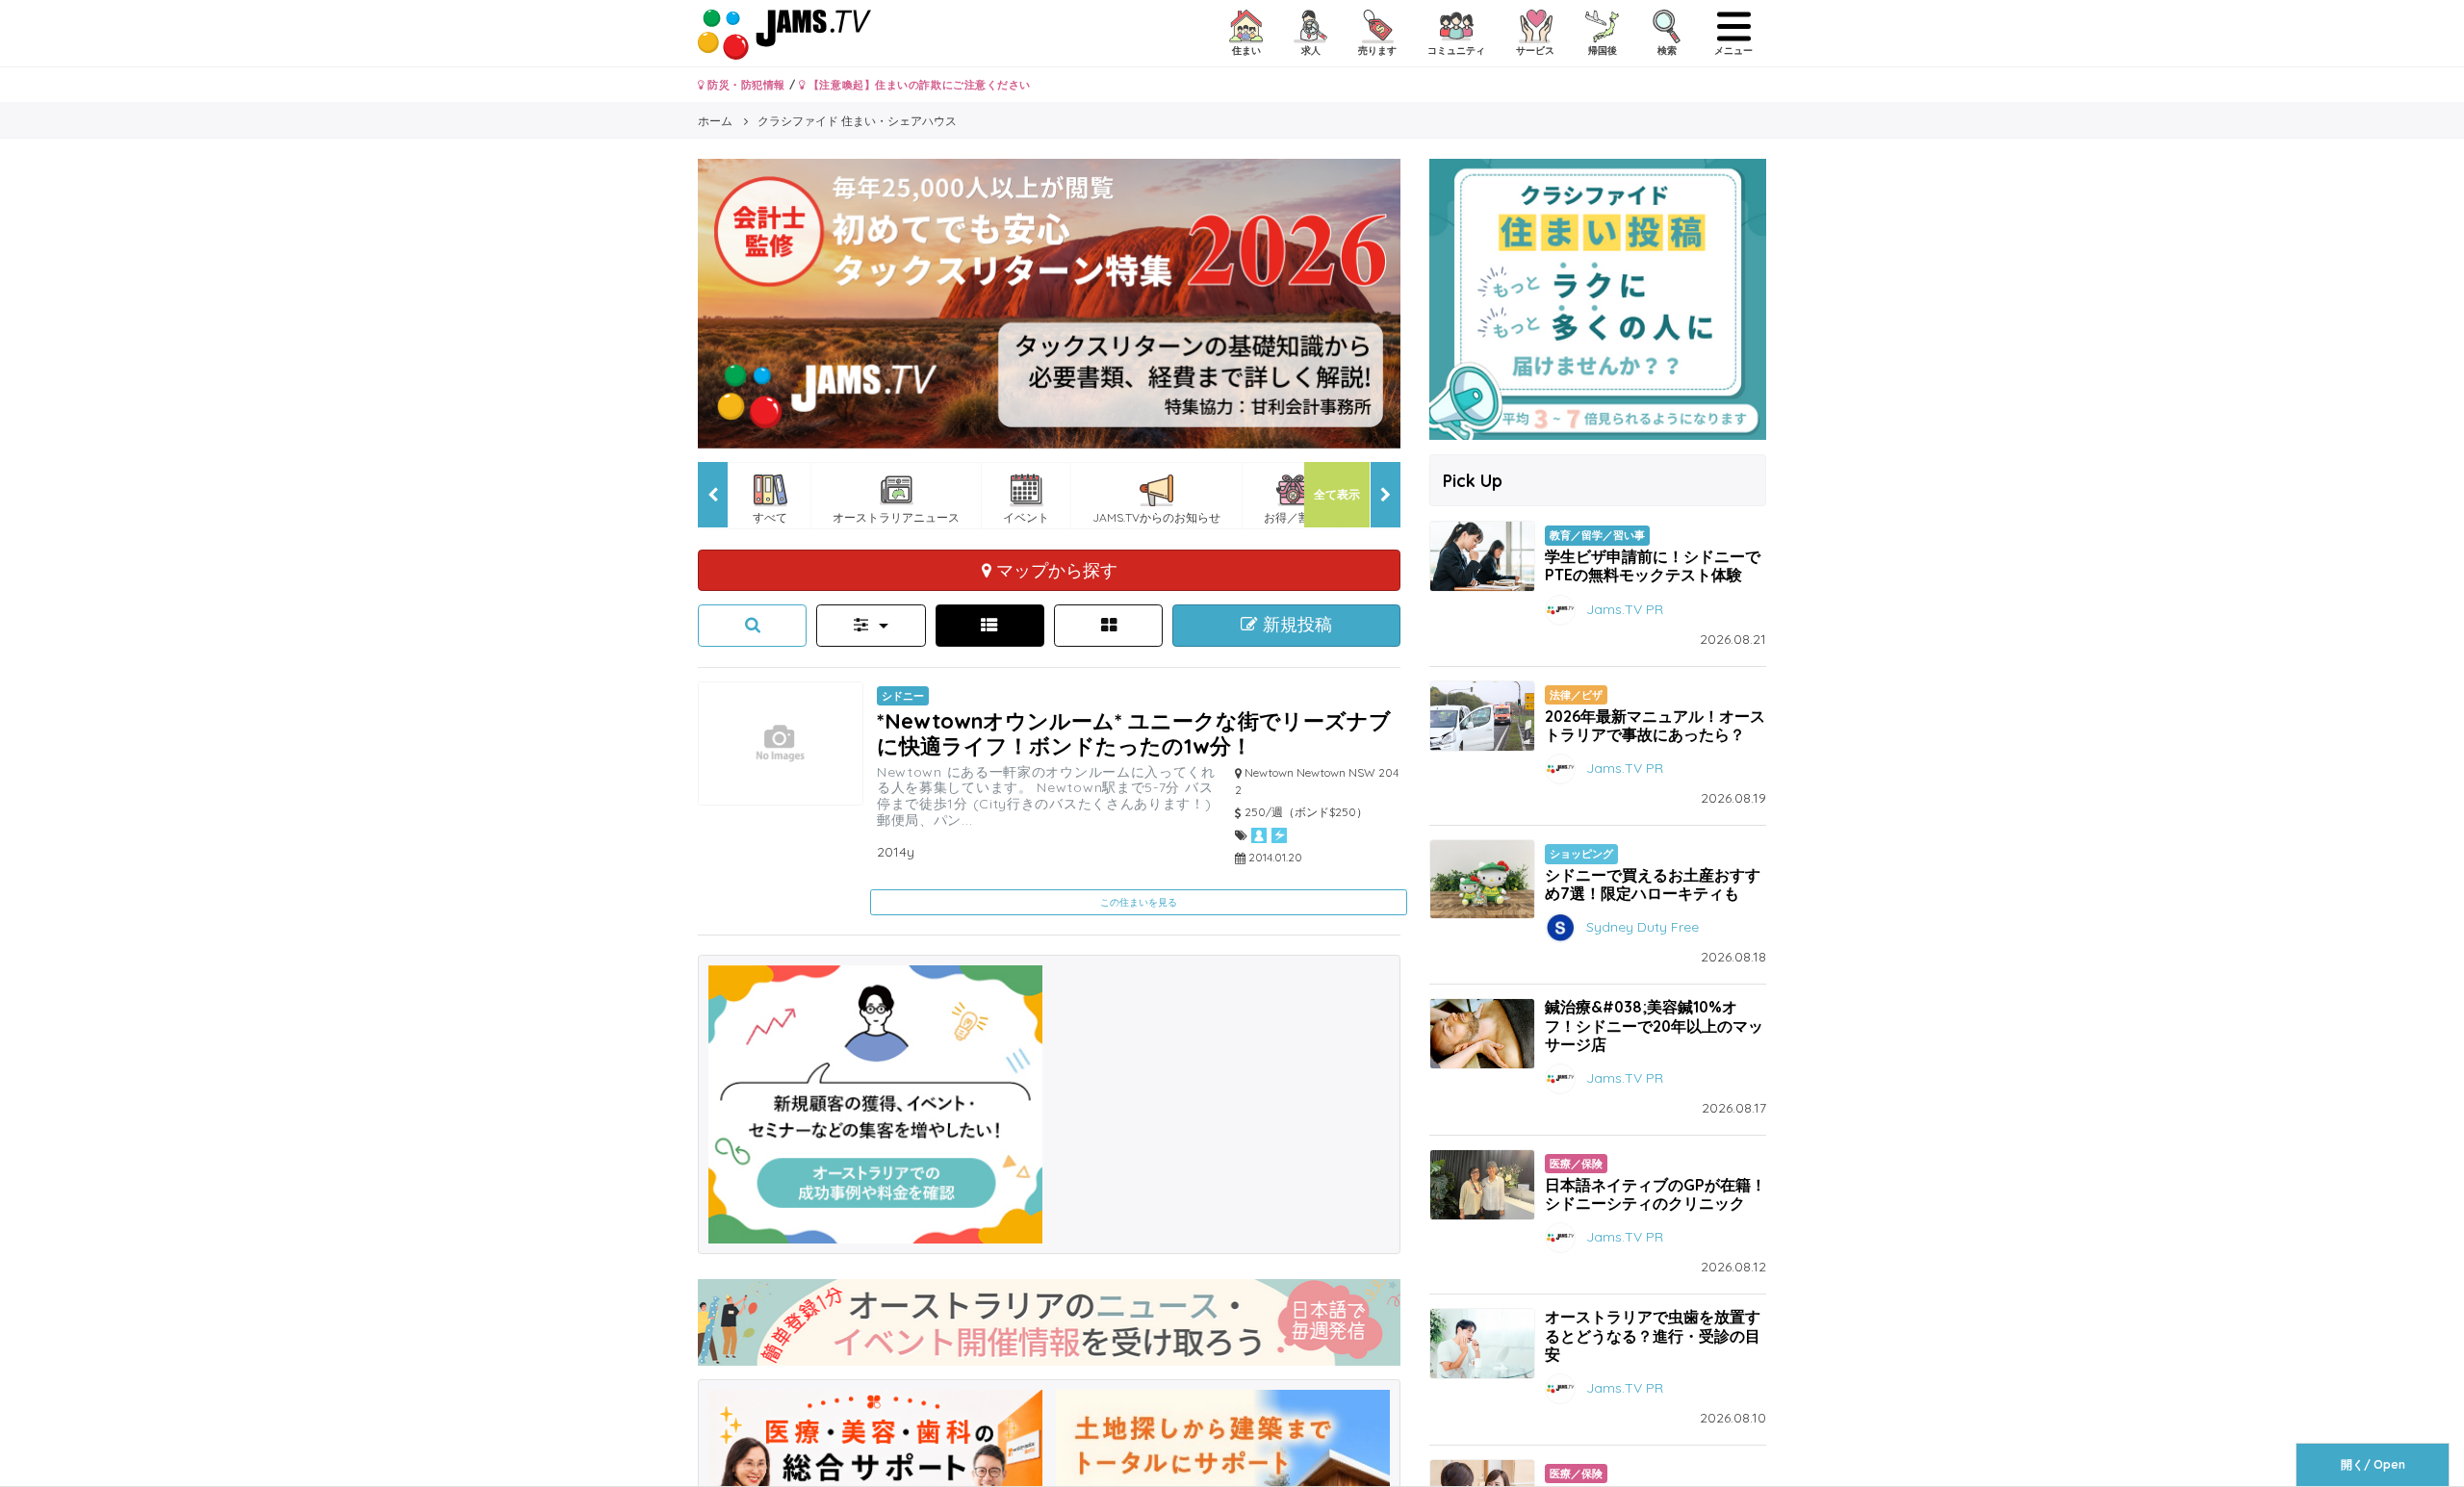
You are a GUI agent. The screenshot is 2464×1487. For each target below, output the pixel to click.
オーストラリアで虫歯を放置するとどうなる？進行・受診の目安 (1653, 1335)
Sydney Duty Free (1643, 927)
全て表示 (1337, 494)
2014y (896, 852)
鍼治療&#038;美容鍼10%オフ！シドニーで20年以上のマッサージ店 (1654, 1025)
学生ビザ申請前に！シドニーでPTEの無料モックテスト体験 (1653, 565)
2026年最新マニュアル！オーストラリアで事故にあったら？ (1655, 725)
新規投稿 (1295, 625)
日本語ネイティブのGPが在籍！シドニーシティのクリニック (1655, 1194)
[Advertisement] (1223, 1100)
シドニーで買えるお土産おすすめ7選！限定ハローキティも (1653, 884)
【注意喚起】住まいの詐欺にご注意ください (918, 85)
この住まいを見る (1139, 902)
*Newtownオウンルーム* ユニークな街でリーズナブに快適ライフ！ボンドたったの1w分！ (1134, 733)
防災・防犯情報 (745, 85)
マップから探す (1054, 570)
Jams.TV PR (1625, 608)
